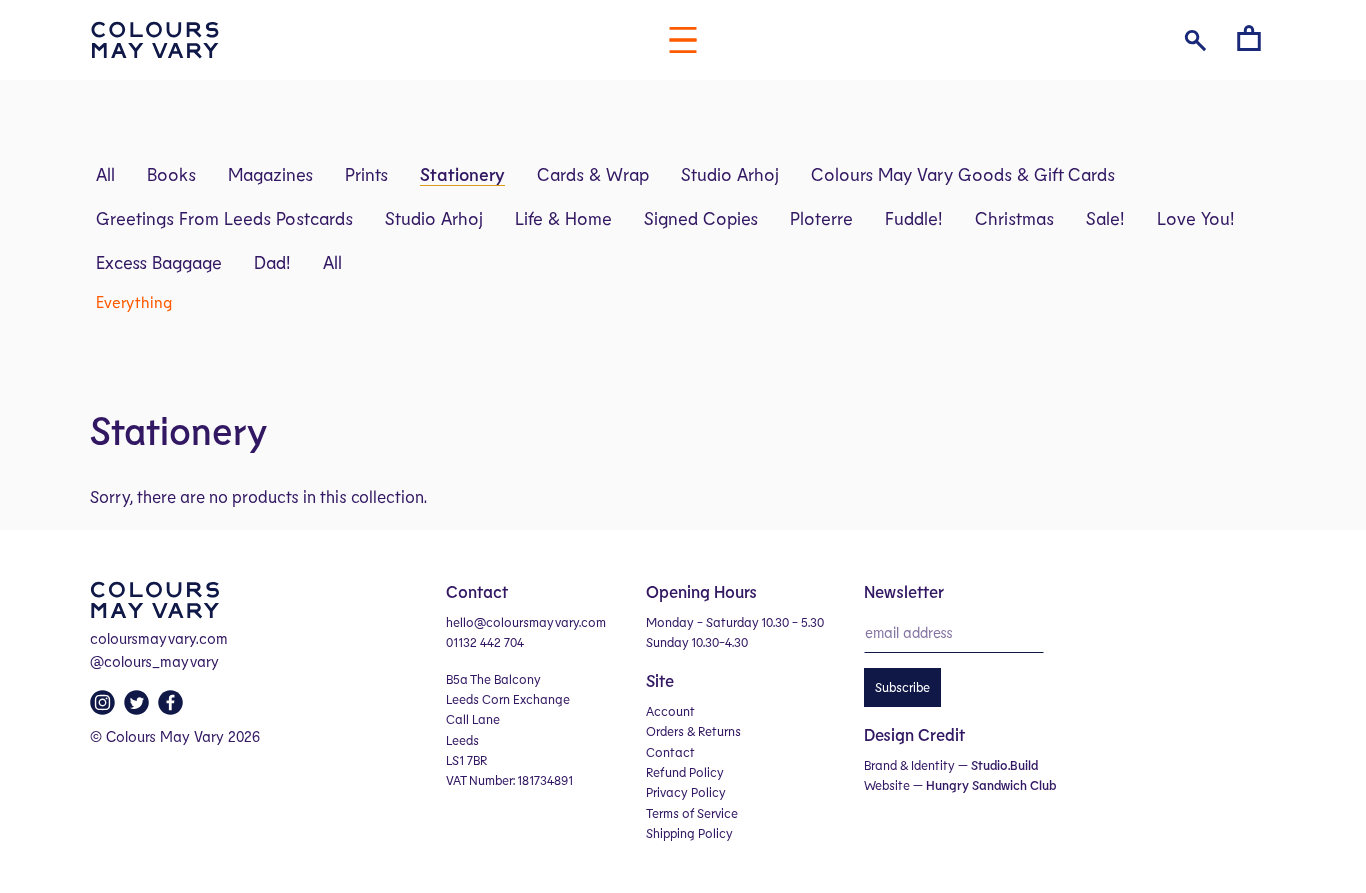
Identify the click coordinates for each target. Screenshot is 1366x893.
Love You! (1196, 218)
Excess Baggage (159, 262)
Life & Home (563, 218)
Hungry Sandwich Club (991, 785)
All (105, 174)
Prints (366, 174)
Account (670, 711)
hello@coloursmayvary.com (526, 622)
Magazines (270, 174)
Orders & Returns (693, 731)
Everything (134, 301)
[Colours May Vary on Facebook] (173, 708)
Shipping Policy (689, 833)
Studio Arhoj (730, 174)
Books (171, 174)
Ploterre (821, 218)
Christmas (1014, 218)
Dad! (272, 262)
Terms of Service (692, 813)
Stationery (462, 174)
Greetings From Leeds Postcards (224, 218)
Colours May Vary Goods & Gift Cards (963, 174)
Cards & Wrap (593, 174)
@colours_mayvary (154, 661)
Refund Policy (685, 772)
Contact (670, 752)
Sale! (1105, 218)
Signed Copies (701, 218)
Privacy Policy (686, 792)
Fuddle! (914, 218)
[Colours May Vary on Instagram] (105, 708)
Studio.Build (1004, 765)
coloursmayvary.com (159, 638)
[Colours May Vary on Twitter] (139, 708)
